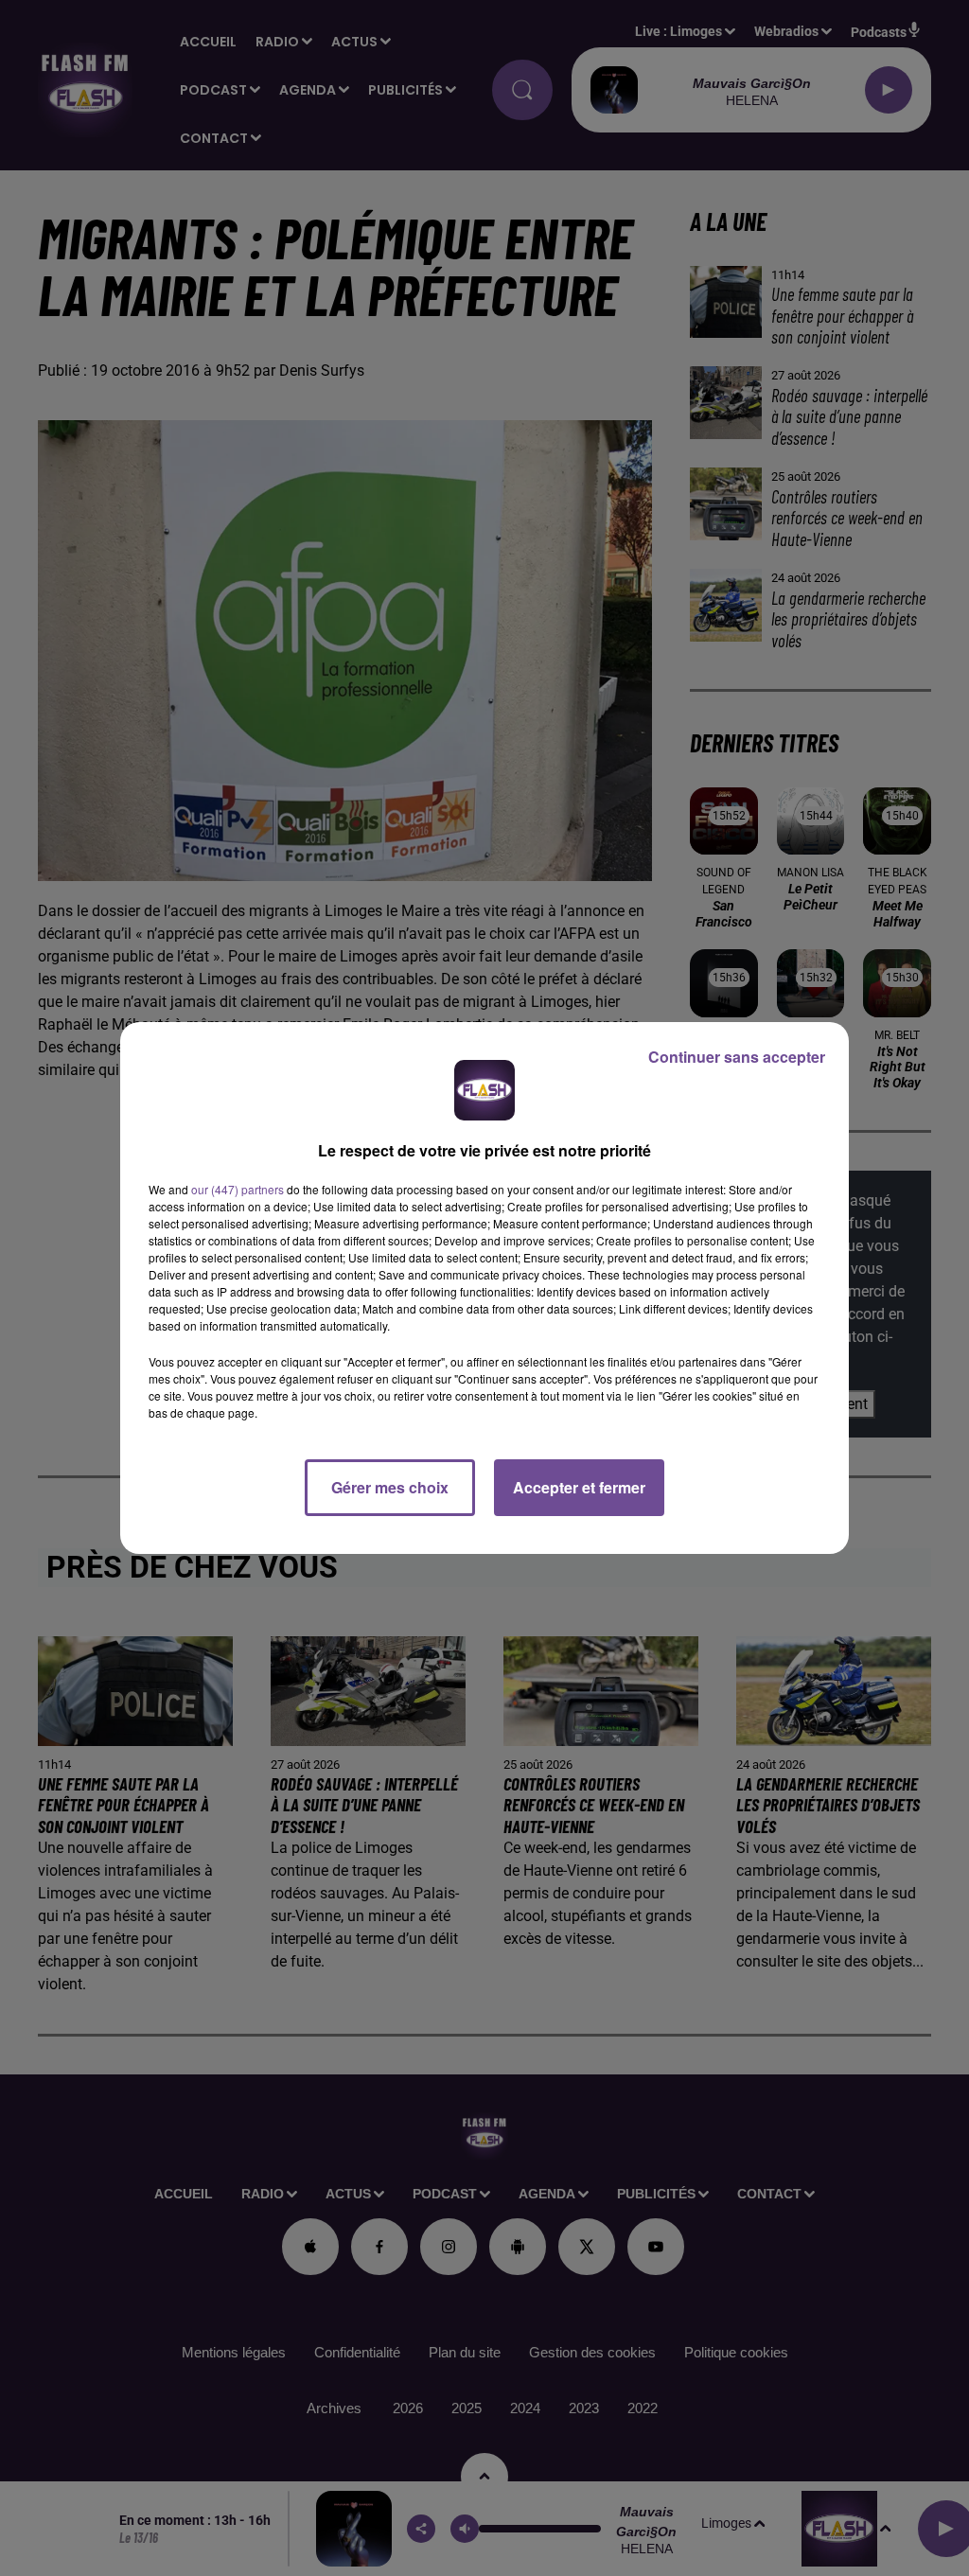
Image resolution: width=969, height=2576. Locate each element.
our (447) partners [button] (238, 1189)
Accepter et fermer (579, 1487)
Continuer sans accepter (737, 1057)
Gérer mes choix (390, 1487)
